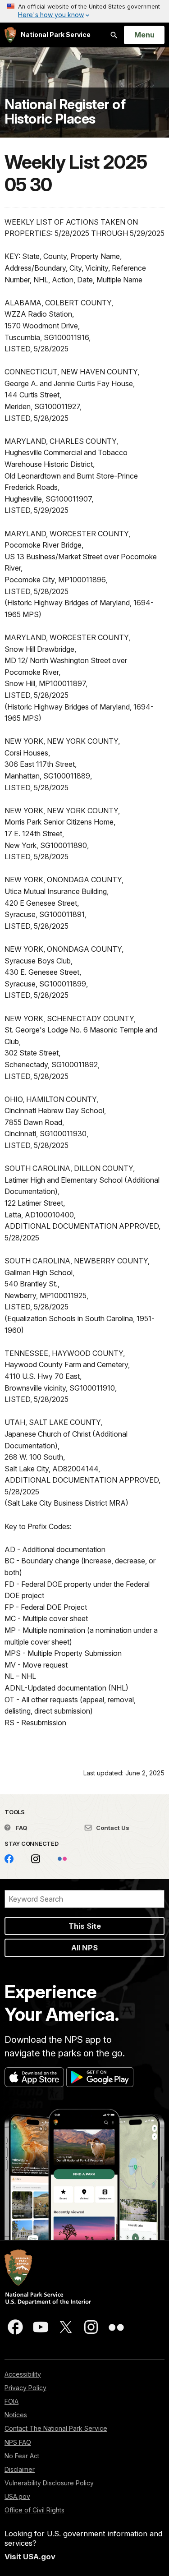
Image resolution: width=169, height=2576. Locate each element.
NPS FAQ (18, 2442)
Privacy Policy (25, 2388)
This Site (85, 1926)
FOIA (11, 2401)
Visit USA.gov (30, 2557)
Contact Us (112, 1828)
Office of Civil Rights (34, 2510)
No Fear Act (22, 2456)
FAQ (21, 1828)
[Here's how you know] (84, 11)
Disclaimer (20, 2469)
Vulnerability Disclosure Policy (49, 2483)
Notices (16, 2415)
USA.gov (17, 2496)
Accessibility (23, 2374)
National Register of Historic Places (65, 111)
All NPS (84, 1948)
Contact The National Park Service (56, 2428)
